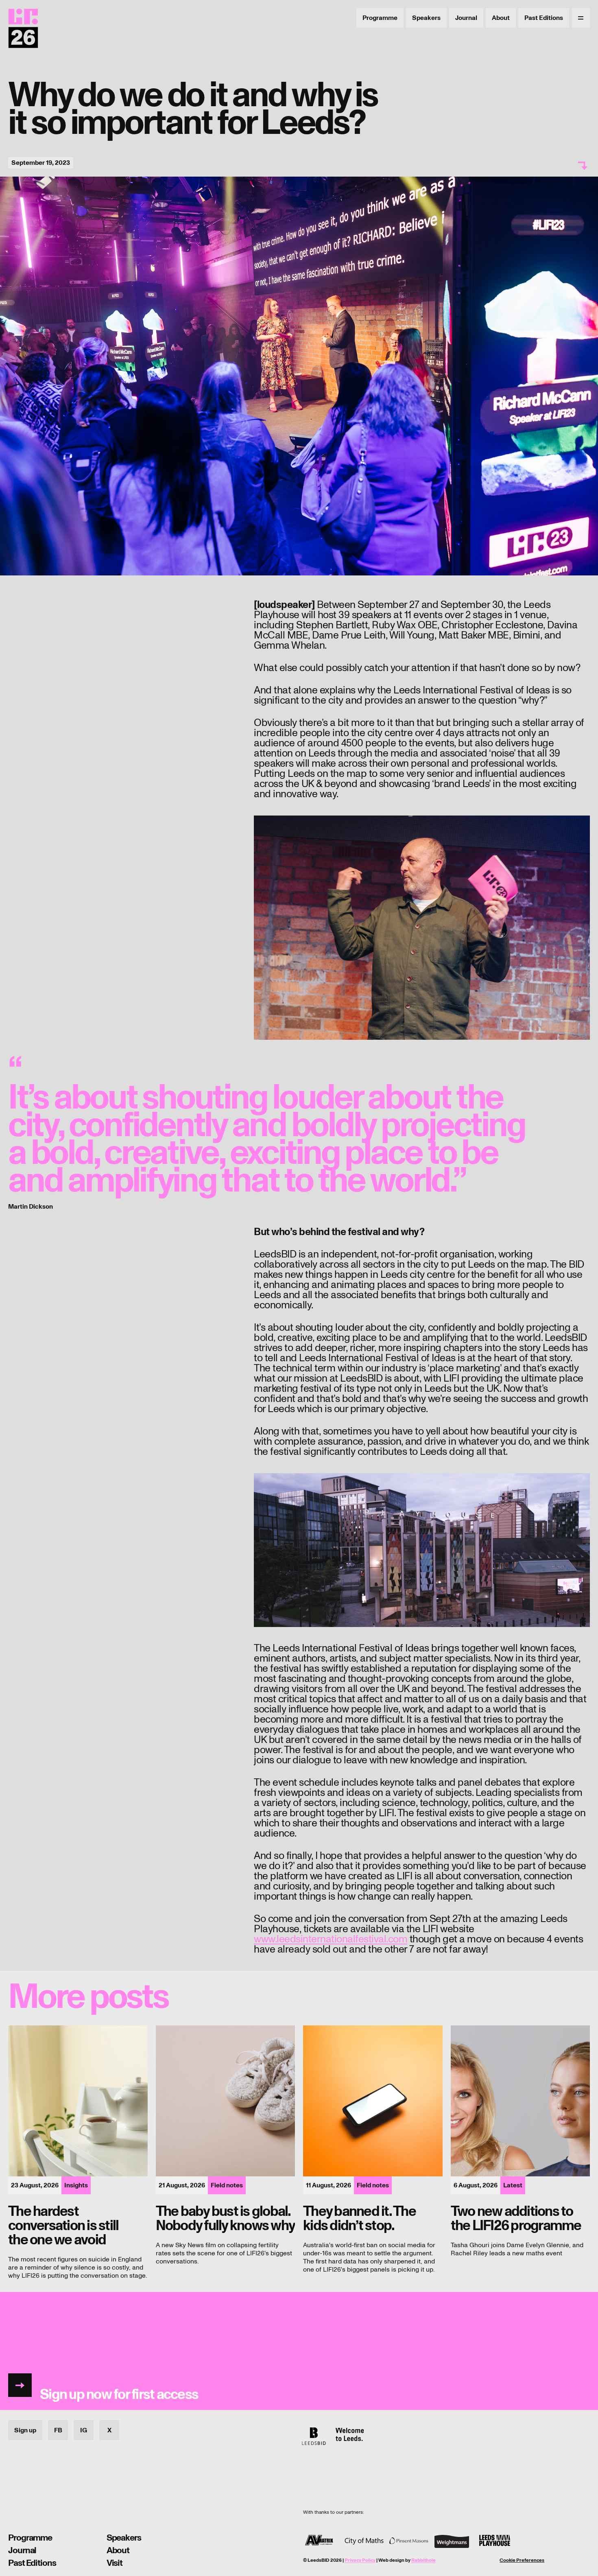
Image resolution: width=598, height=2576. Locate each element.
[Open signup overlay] (299, 2351)
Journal (466, 18)
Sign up (25, 2430)
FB (58, 2430)
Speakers (426, 18)
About (501, 18)
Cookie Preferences (522, 2561)
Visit (115, 2563)
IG (84, 2430)
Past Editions (544, 18)
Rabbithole (423, 2560)
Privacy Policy (360, 2560)
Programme (380, 18)
